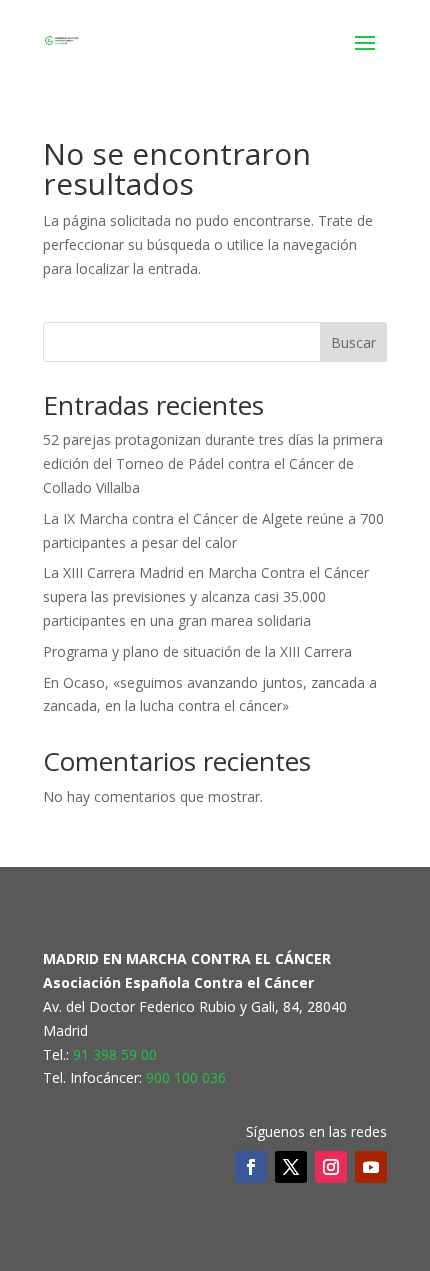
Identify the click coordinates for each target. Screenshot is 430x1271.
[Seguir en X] (291, 1167)
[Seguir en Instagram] (331, 1167)
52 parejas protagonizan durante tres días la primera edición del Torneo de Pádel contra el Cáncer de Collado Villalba (213, 463)
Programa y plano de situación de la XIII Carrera (197, 651)
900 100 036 (186, 1077)
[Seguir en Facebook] (251, 1167)
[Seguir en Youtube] (371, 1167)
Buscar (353, 342)
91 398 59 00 (115, 1054)
